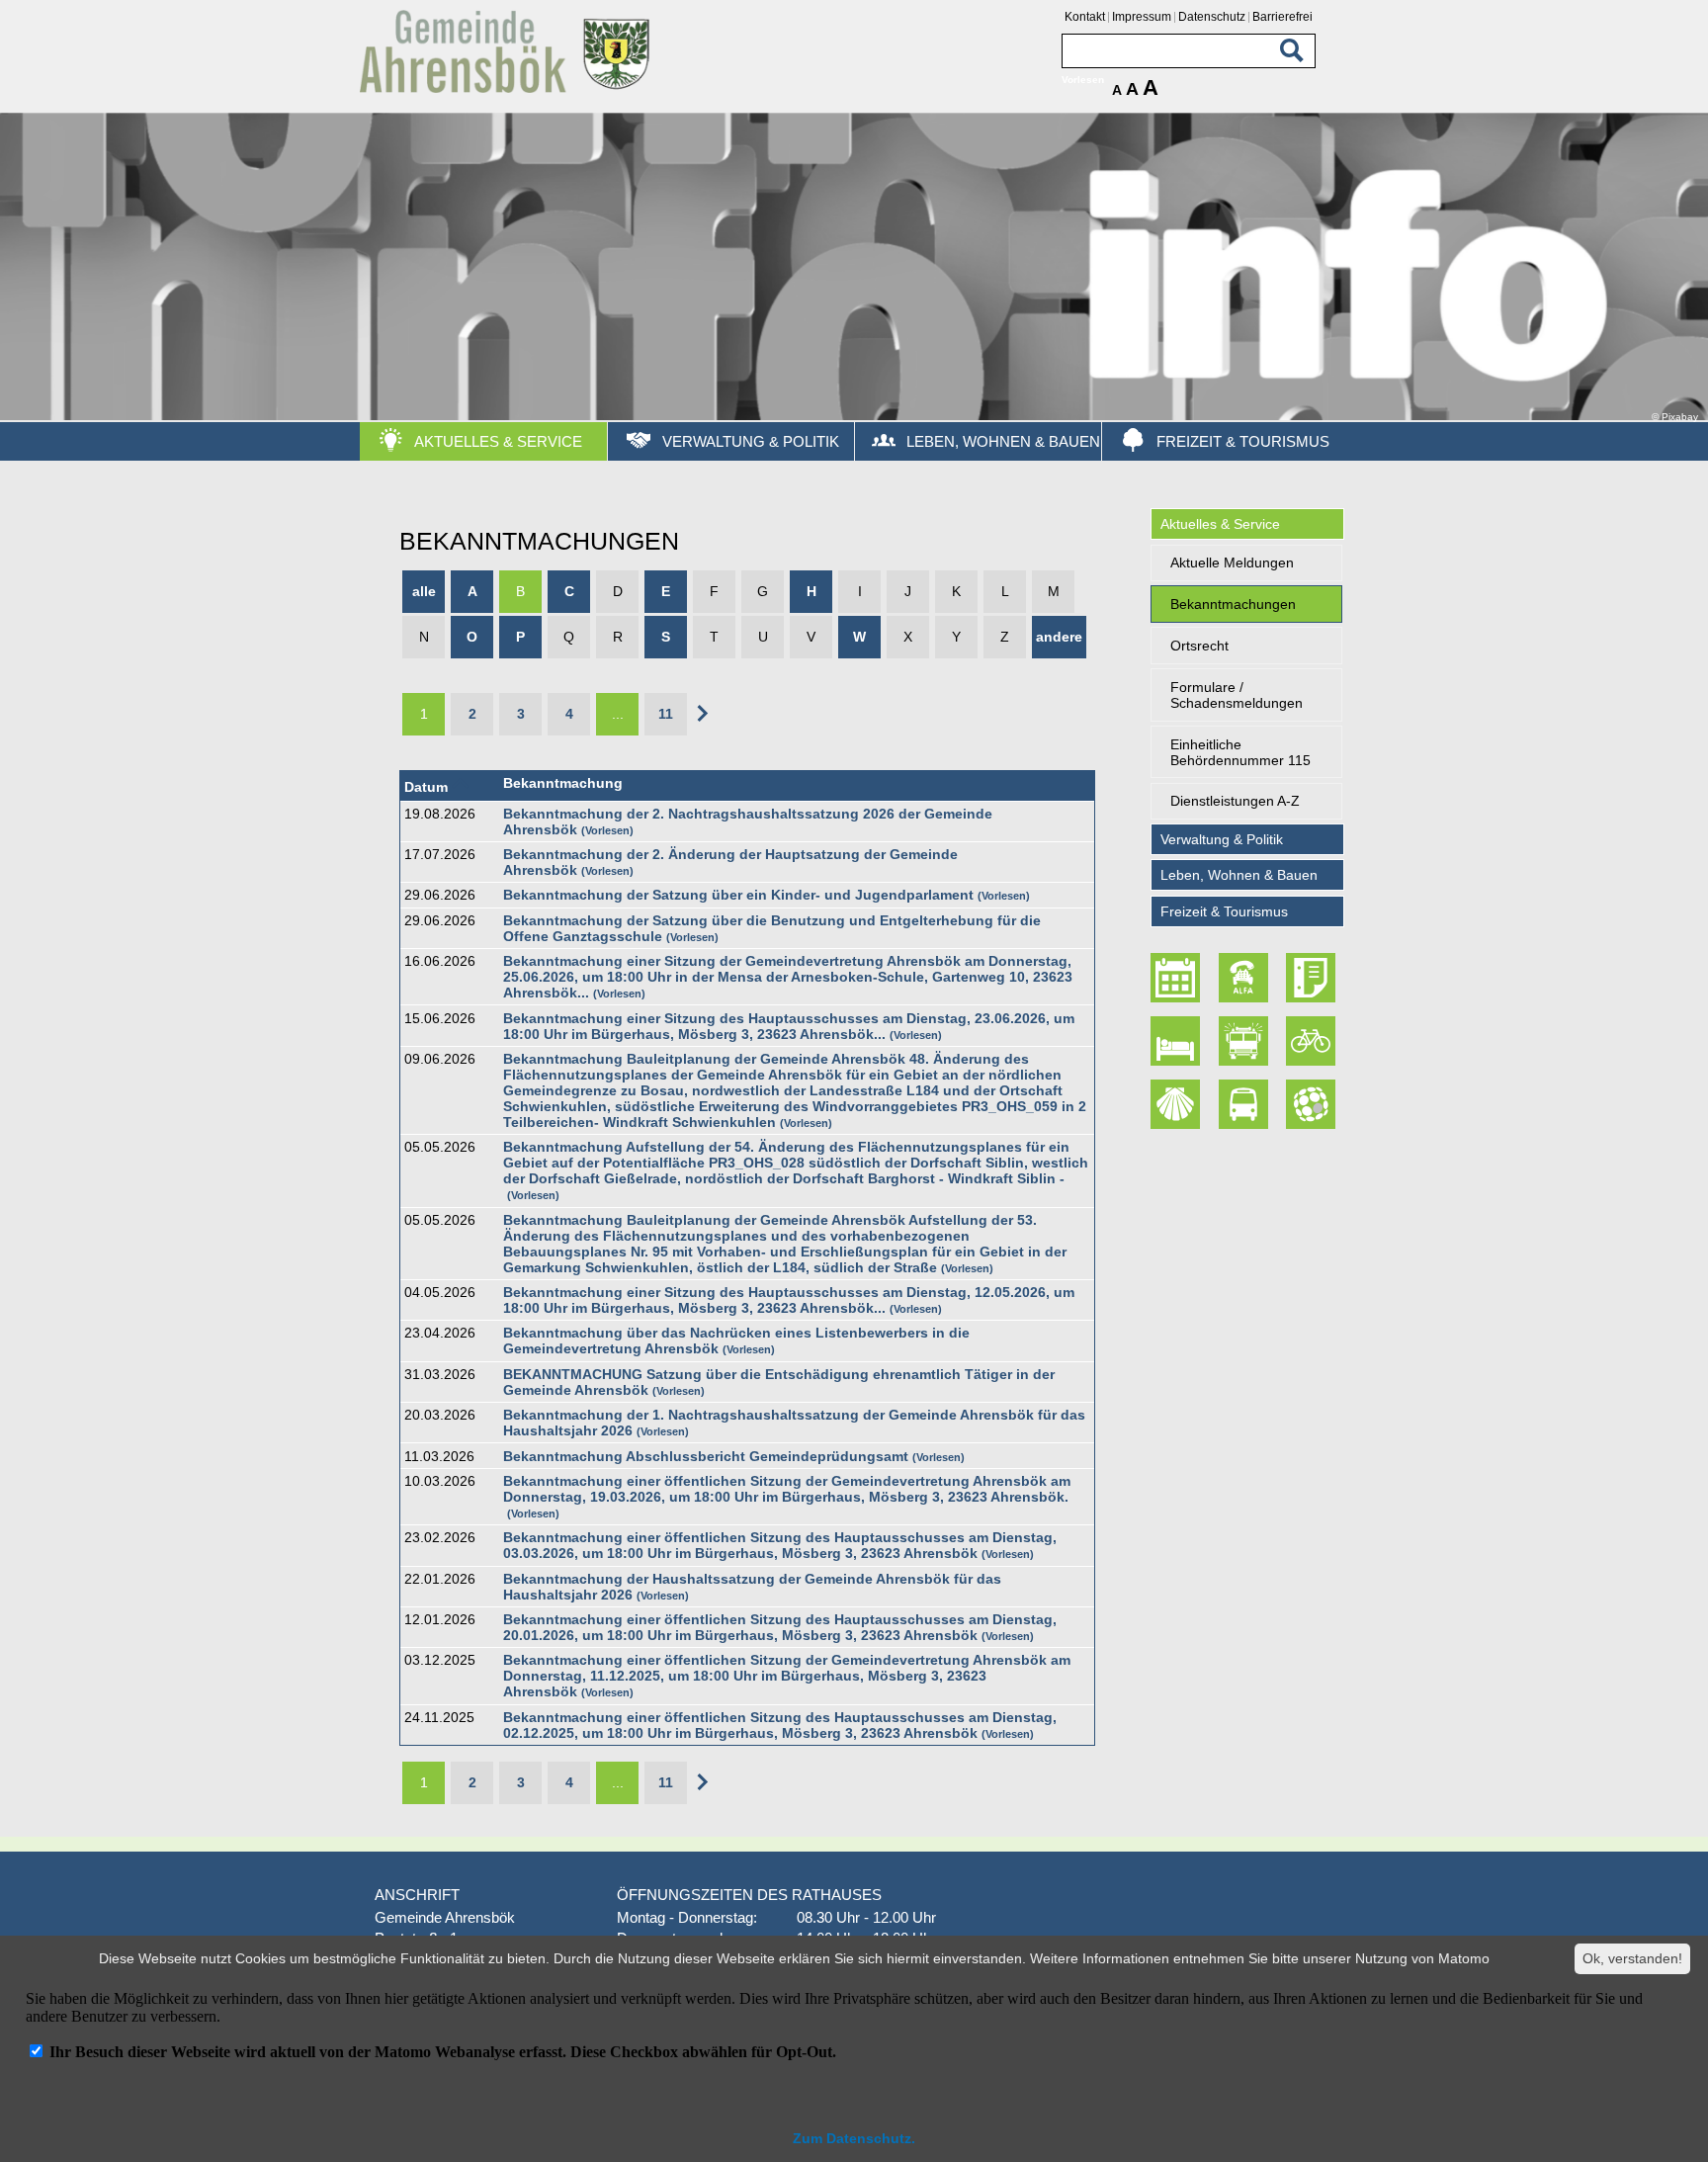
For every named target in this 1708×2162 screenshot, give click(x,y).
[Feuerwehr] (1245, 1041)
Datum (426, 787)
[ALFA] (1245, 979)
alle (424, 591)
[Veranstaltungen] (1178, 979)
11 (666, 714)
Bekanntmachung (563, 783)
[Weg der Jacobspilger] (1178, 1104)
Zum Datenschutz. (854, 2138)
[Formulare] (1313, 979)
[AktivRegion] (1313, 1041)
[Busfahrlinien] (1245, 1104)
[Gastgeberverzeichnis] (1178, 1041)
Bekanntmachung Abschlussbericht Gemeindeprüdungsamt (706, 1456)
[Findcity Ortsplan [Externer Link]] (1313, 1104)
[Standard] (508, 89)
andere (1059, 637)
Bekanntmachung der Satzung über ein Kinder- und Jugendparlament (738, 895)
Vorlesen (607, 830)
